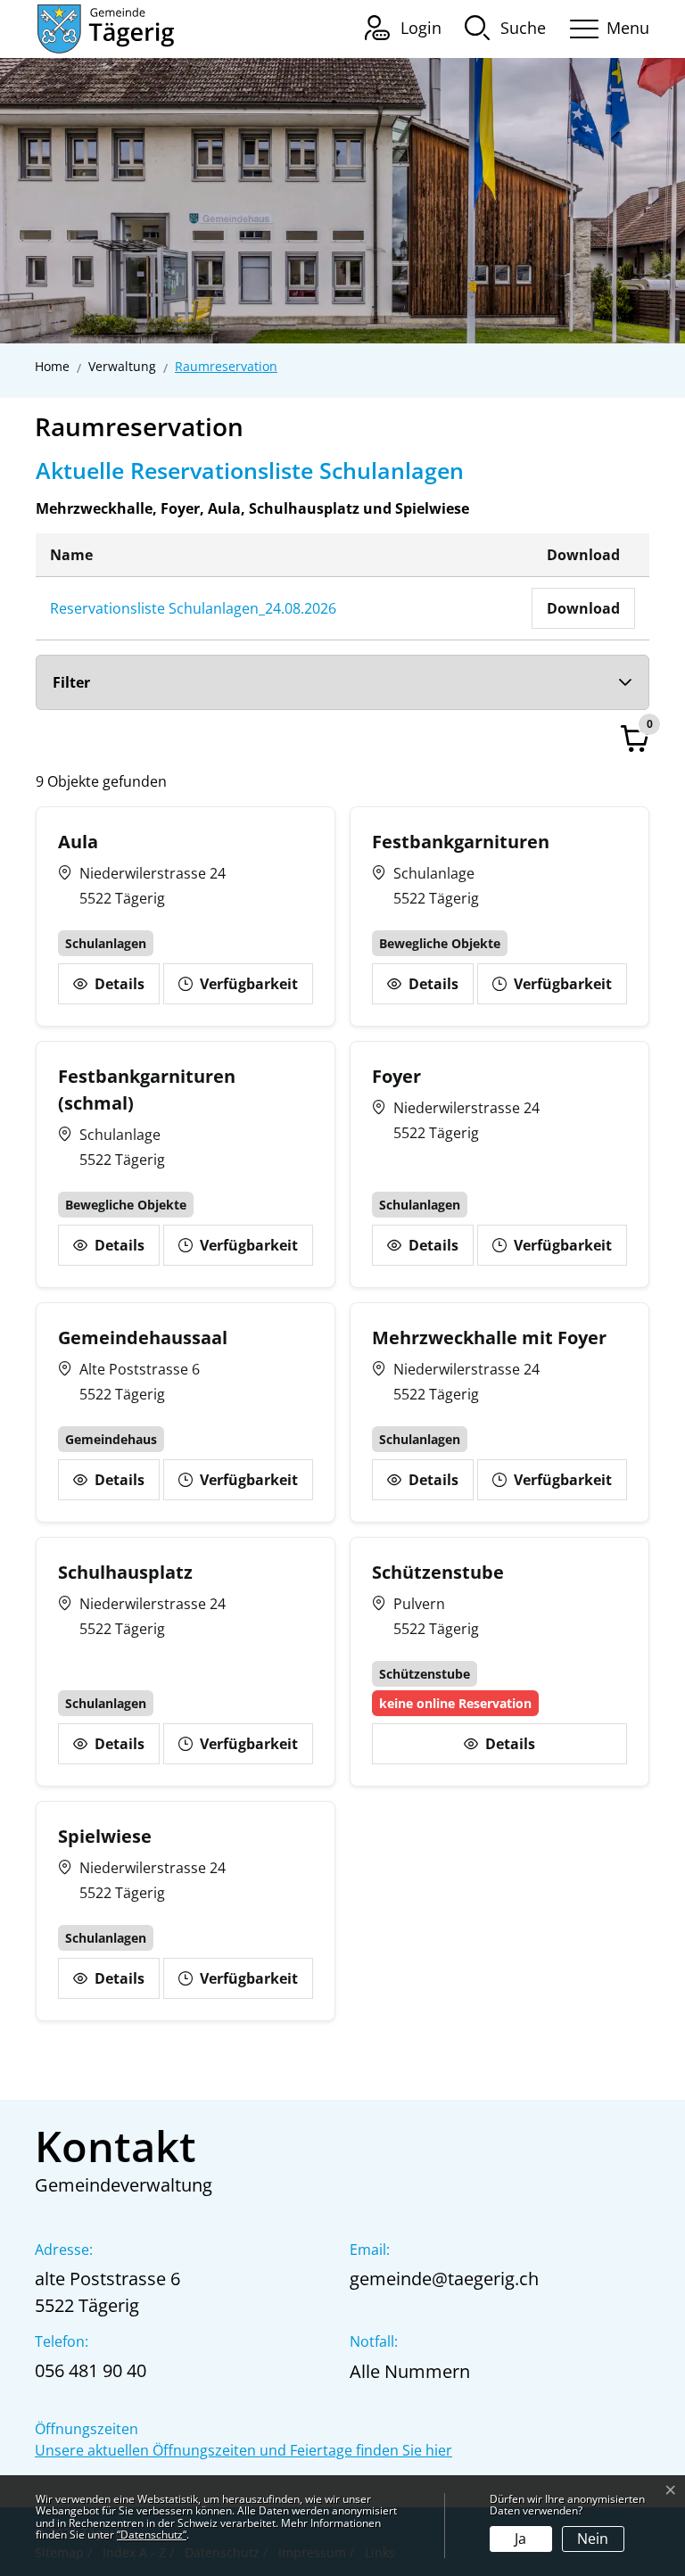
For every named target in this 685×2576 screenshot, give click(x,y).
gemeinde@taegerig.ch (444, 2279)
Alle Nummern (410, 2371)
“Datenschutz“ (152, 2535)
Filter (71, 682)
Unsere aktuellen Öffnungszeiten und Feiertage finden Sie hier (243, 2450)
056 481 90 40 (91, 2370)
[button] (505, 27)
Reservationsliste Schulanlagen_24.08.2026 (193, 608)
